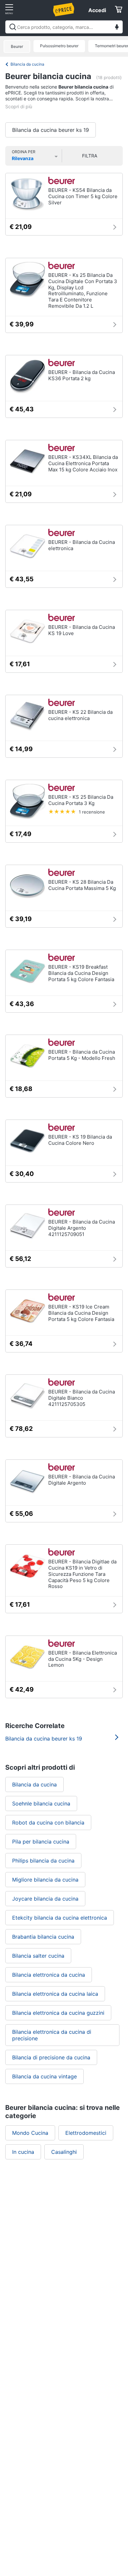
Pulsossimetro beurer (59, 46)
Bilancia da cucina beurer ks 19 (51, 130)
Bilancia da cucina (27, 64)
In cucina (23, 2152)
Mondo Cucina (30, 2133)
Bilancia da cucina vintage (44, 2076)
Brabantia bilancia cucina (43, 1937)
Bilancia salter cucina (38, 1956)
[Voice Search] (117, 28)
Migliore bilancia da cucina (45, 1880)
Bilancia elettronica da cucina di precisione (52, 2035)
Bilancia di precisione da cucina (51, 2057)
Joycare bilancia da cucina (45, 1899)
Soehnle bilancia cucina (41, 1803)
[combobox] (64, 27)
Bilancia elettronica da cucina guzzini (58, 2013)
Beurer (17, 46)
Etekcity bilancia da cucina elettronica (60, 1918)
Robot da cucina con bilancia (48, 1823)
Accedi (97, 10)
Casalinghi (64, 2152)
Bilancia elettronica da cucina (49, 1975)
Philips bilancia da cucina (43, 1861)
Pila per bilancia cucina (41, 1842)
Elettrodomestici (86, 2133)
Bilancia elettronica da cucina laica (55, 1994)
